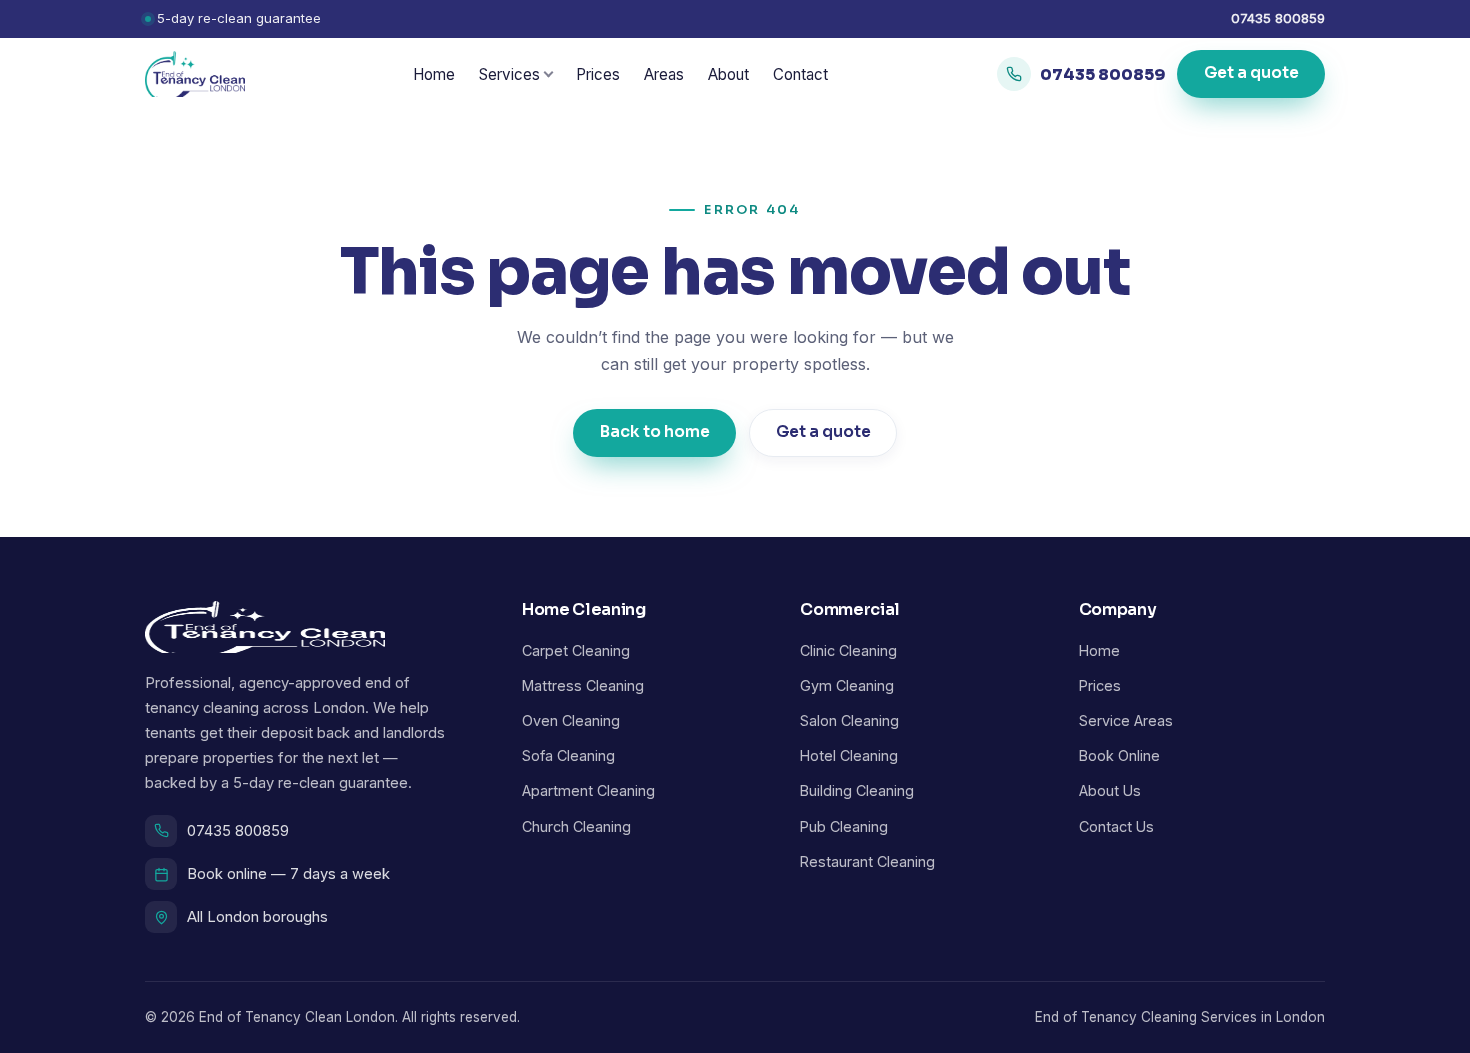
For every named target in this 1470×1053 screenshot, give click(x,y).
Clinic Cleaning (848, 650)
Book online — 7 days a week (288, 874)
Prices (598, 74)
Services (509, 74)
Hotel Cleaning (849, 755)
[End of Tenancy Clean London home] (195, 74)
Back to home (655, 432)
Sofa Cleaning (568, 755)
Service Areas (1126, 720)
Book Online (1119, 755)
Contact (800, 74)
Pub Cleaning (844, 826)
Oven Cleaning (571, 720)
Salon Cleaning (849, 720)
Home (434, 74)
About (728, 74)
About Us (1110, 790)
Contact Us (1116, 826)
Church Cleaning (576, 826)
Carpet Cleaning (576, 650)
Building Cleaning (857, 790)
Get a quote (1250, 74)
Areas (664, 74)
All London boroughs (257, 917)
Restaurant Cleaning (867, 861)
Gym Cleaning (847, 685)
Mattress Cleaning (583, 685)
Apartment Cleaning (588, 790)
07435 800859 (1278, 18)
